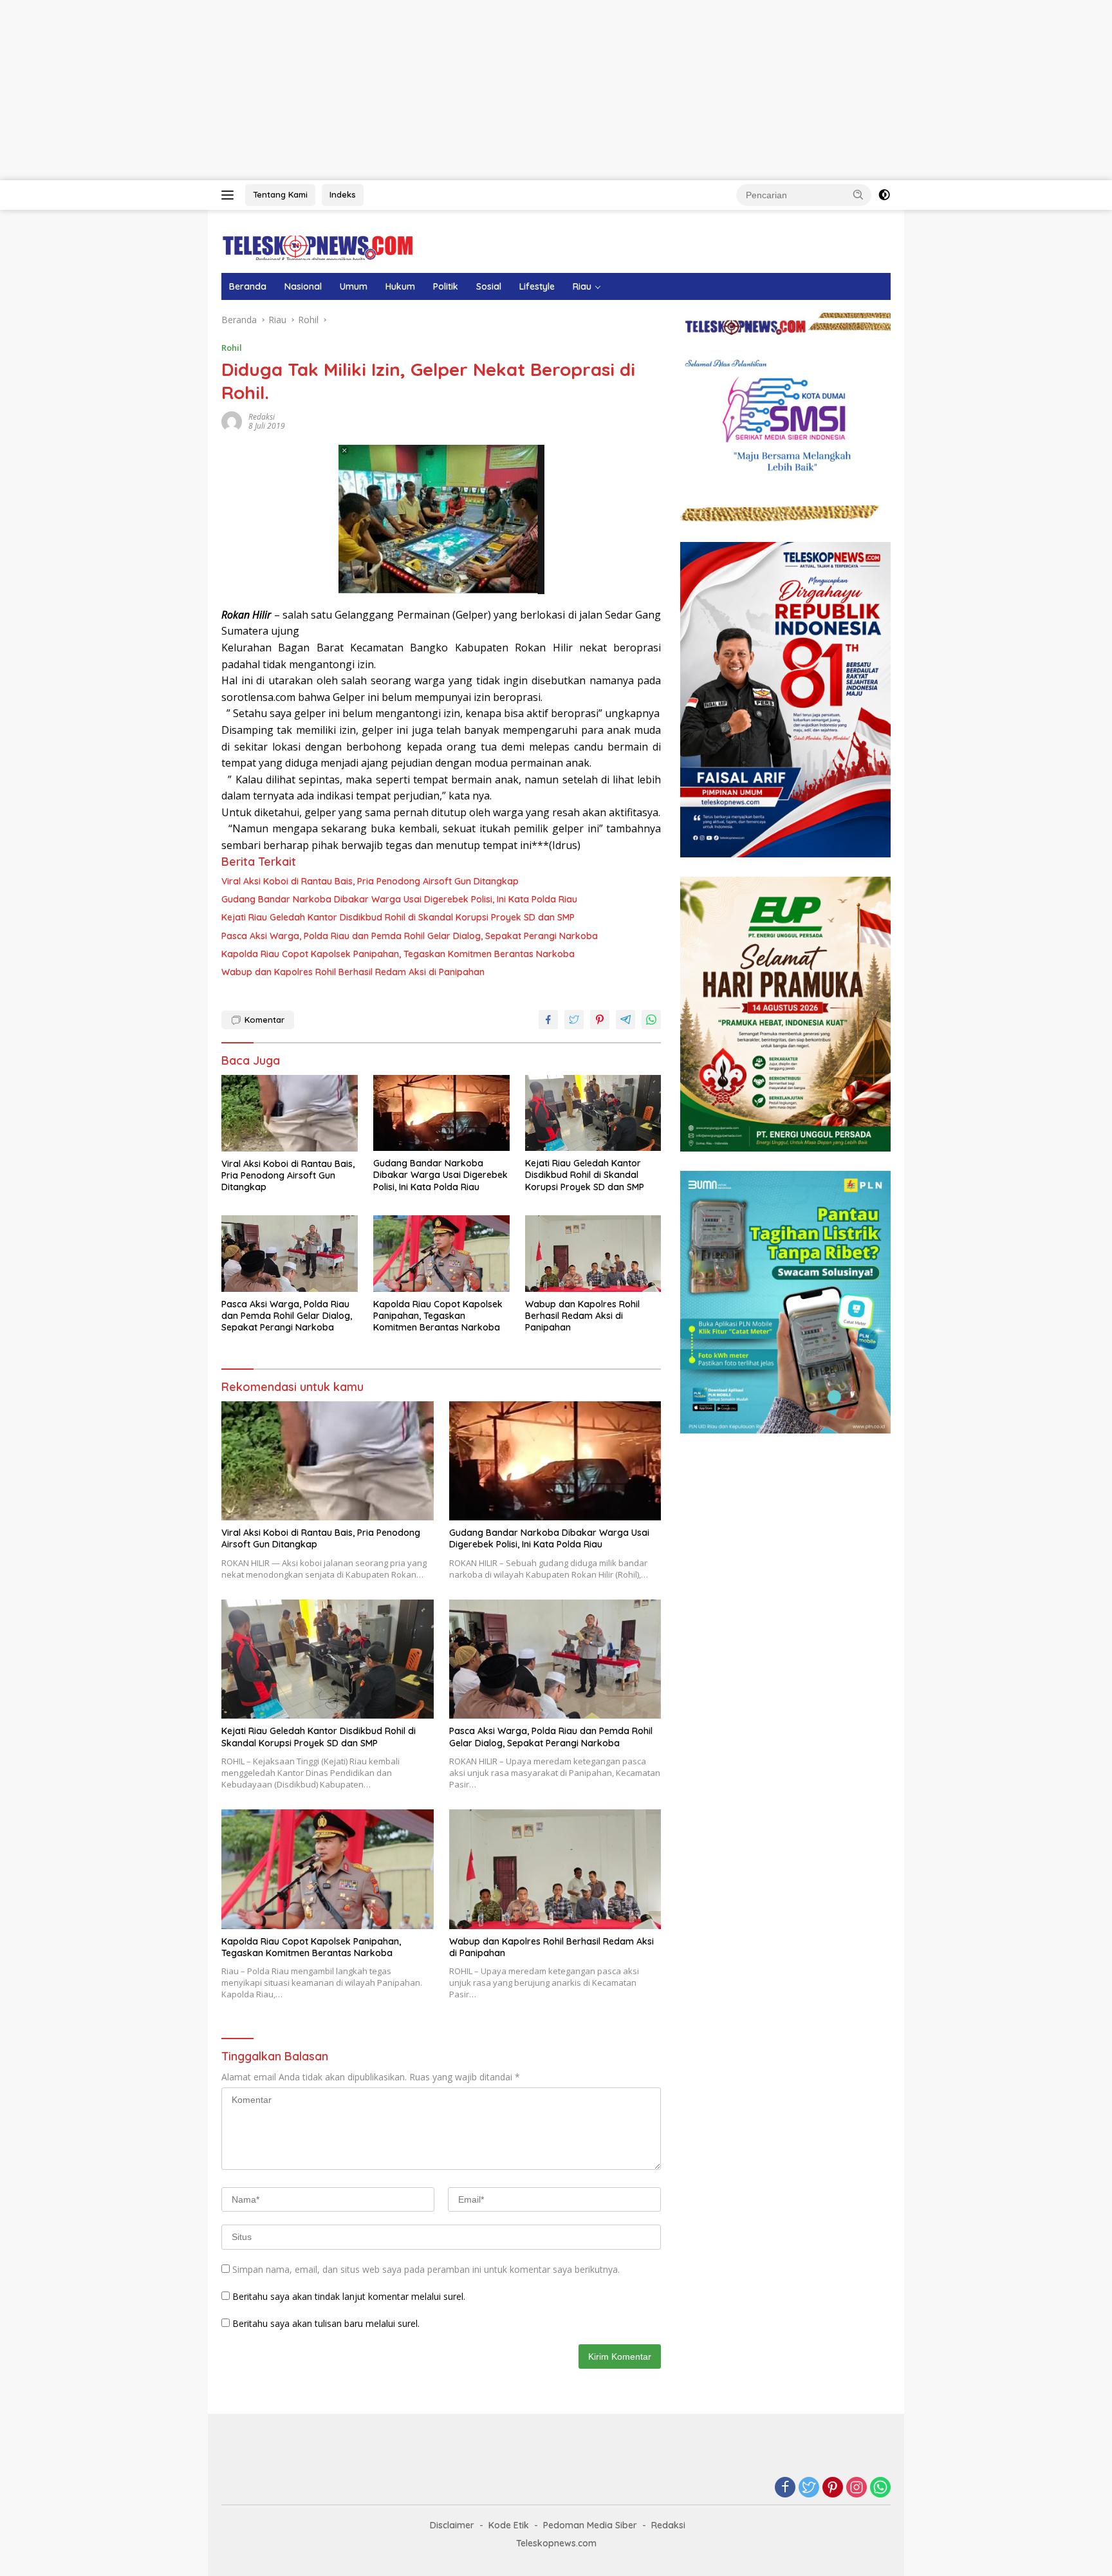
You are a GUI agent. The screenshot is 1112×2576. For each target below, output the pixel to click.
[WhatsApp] (880, 2488)
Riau (582, 286)
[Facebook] (785, 2488)
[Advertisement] (386, 90)
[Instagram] (857, 2488)
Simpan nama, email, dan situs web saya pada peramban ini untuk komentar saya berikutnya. (426, 2269)
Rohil (232, 348)
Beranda (248, 286)
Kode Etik (509, 2525)
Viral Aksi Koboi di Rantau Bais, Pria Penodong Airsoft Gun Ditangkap (370, 881)
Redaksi (262, 417)
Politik (446, 286)
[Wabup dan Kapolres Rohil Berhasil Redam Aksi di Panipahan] (593, 1254)
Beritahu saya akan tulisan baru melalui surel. (326, 2323)
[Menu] (230, 195)
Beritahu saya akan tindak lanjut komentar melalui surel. (349, 2296)
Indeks (343, 194)
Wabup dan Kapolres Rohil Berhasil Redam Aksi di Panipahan (353, 972)
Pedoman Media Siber (590, 2525)
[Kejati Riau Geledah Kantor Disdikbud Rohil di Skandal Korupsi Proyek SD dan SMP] (593, 1113)
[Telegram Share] (625, 1020)
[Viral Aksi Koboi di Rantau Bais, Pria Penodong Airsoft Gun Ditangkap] (290, 1113)
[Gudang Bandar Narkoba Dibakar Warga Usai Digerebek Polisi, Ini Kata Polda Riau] (441, 1113)
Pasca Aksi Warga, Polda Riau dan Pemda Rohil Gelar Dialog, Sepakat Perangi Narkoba (410, 936)
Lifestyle (537, 286)
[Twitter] (809, 2488)
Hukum (400, 286)
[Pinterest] (833, 2488)
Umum (354, 286)
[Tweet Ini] (574, 1020)
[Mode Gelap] (884, 195)
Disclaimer (452, 2525)
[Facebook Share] (548, 1020)
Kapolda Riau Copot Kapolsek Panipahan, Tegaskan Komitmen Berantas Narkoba (398, 954)
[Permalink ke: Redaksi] (232, 421)
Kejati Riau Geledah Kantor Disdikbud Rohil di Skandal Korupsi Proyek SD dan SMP (398, 917)
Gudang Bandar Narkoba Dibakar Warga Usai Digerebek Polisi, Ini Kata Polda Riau (399, 899)
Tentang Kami (280, 194)
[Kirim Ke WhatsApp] (651, 1020)
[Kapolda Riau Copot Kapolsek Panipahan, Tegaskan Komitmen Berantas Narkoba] (441, 1254)
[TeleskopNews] (318, 247)
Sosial (489, 286)
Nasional (303, 286)
